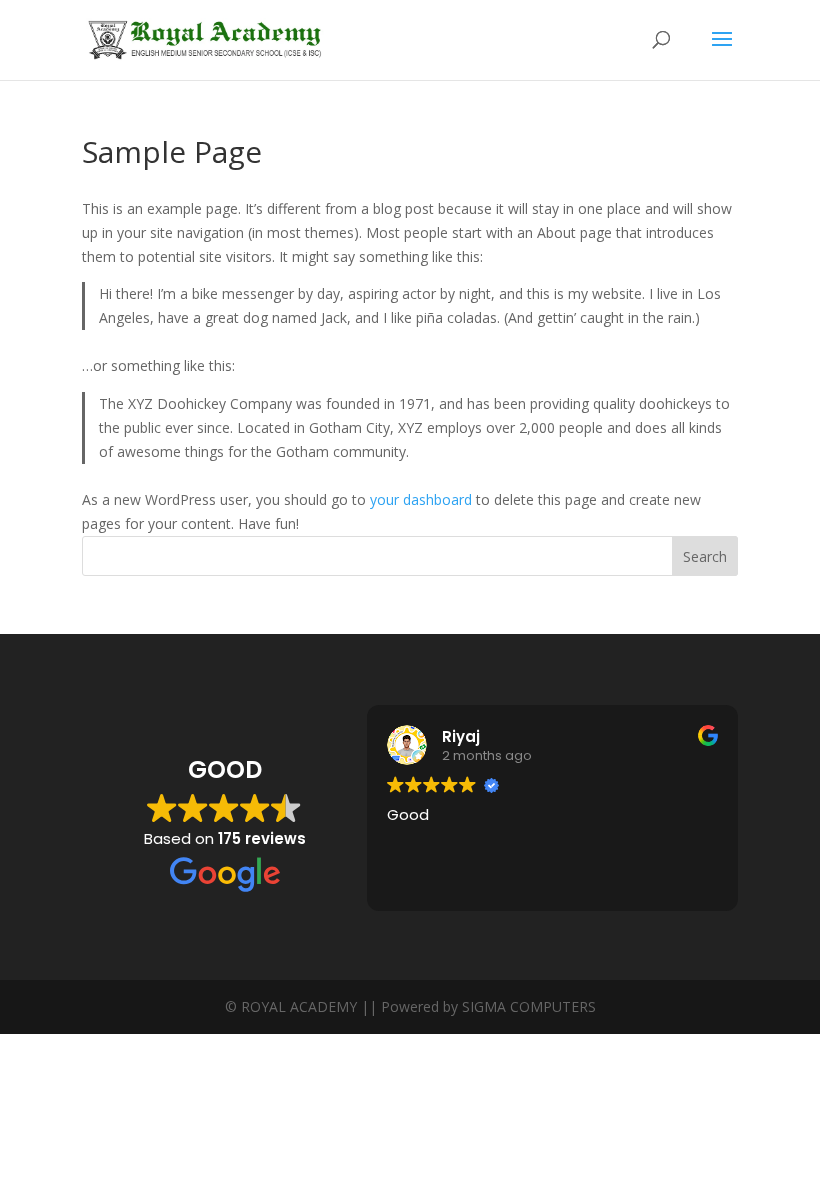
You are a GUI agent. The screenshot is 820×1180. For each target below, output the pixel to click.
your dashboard (421, 499)
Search (705, 556)
